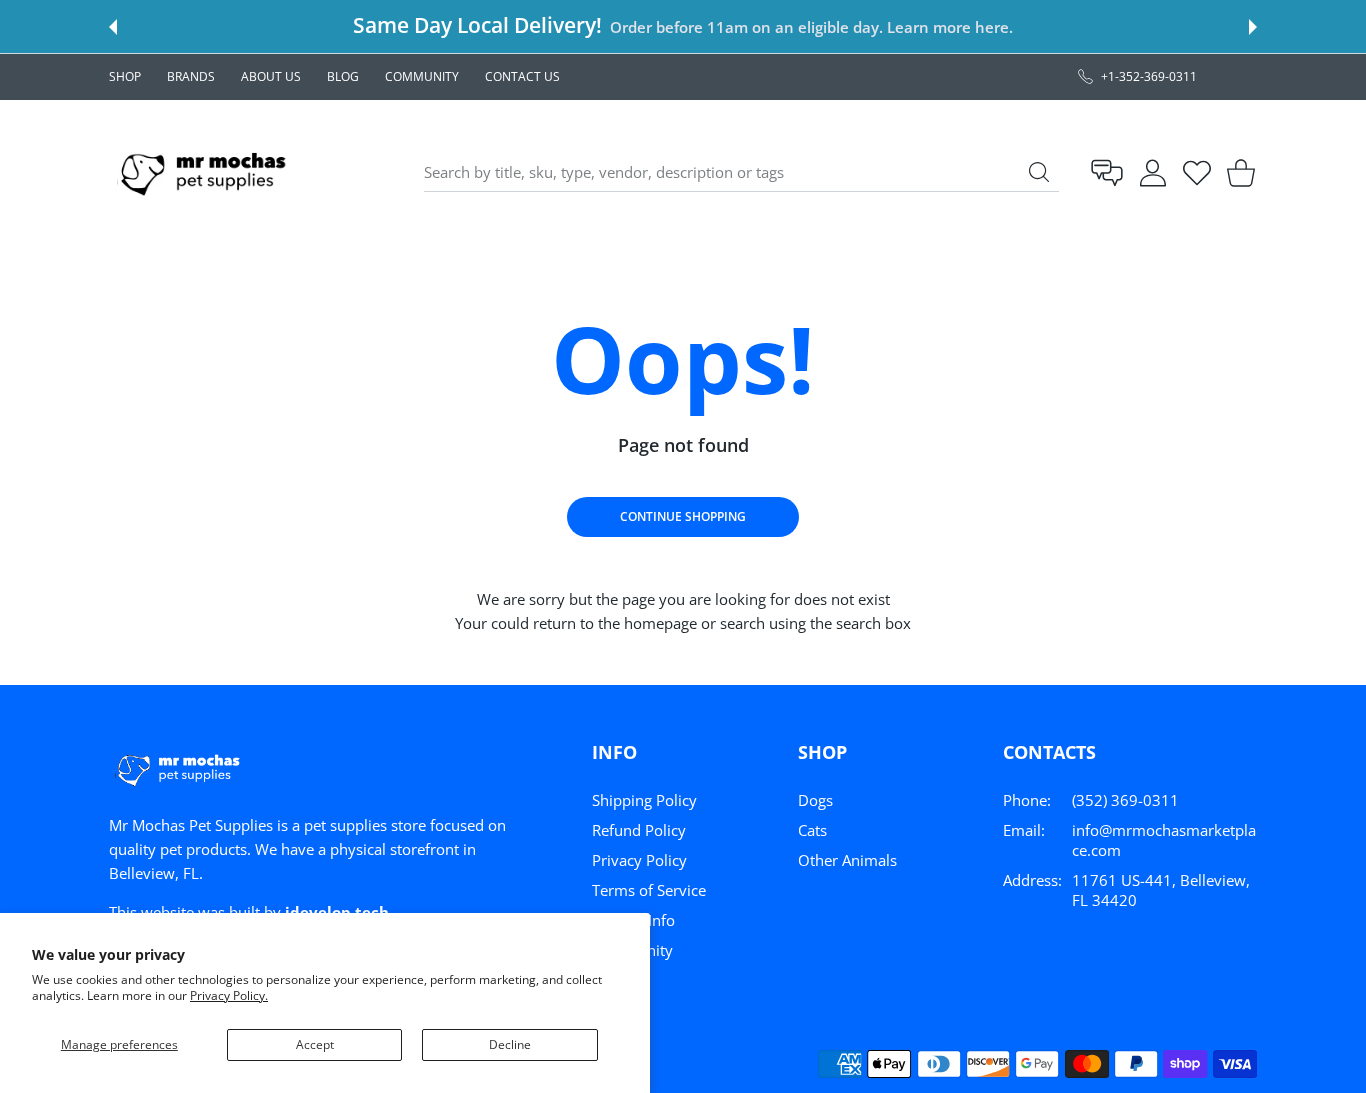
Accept (315, 1044)
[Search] (1039, 172)
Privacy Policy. (229, 995)
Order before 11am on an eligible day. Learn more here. (811, 27)
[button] (113, 27)
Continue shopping (683, 516)
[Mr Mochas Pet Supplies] (207, 172)
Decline (510, 1044)
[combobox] (741, 173)
